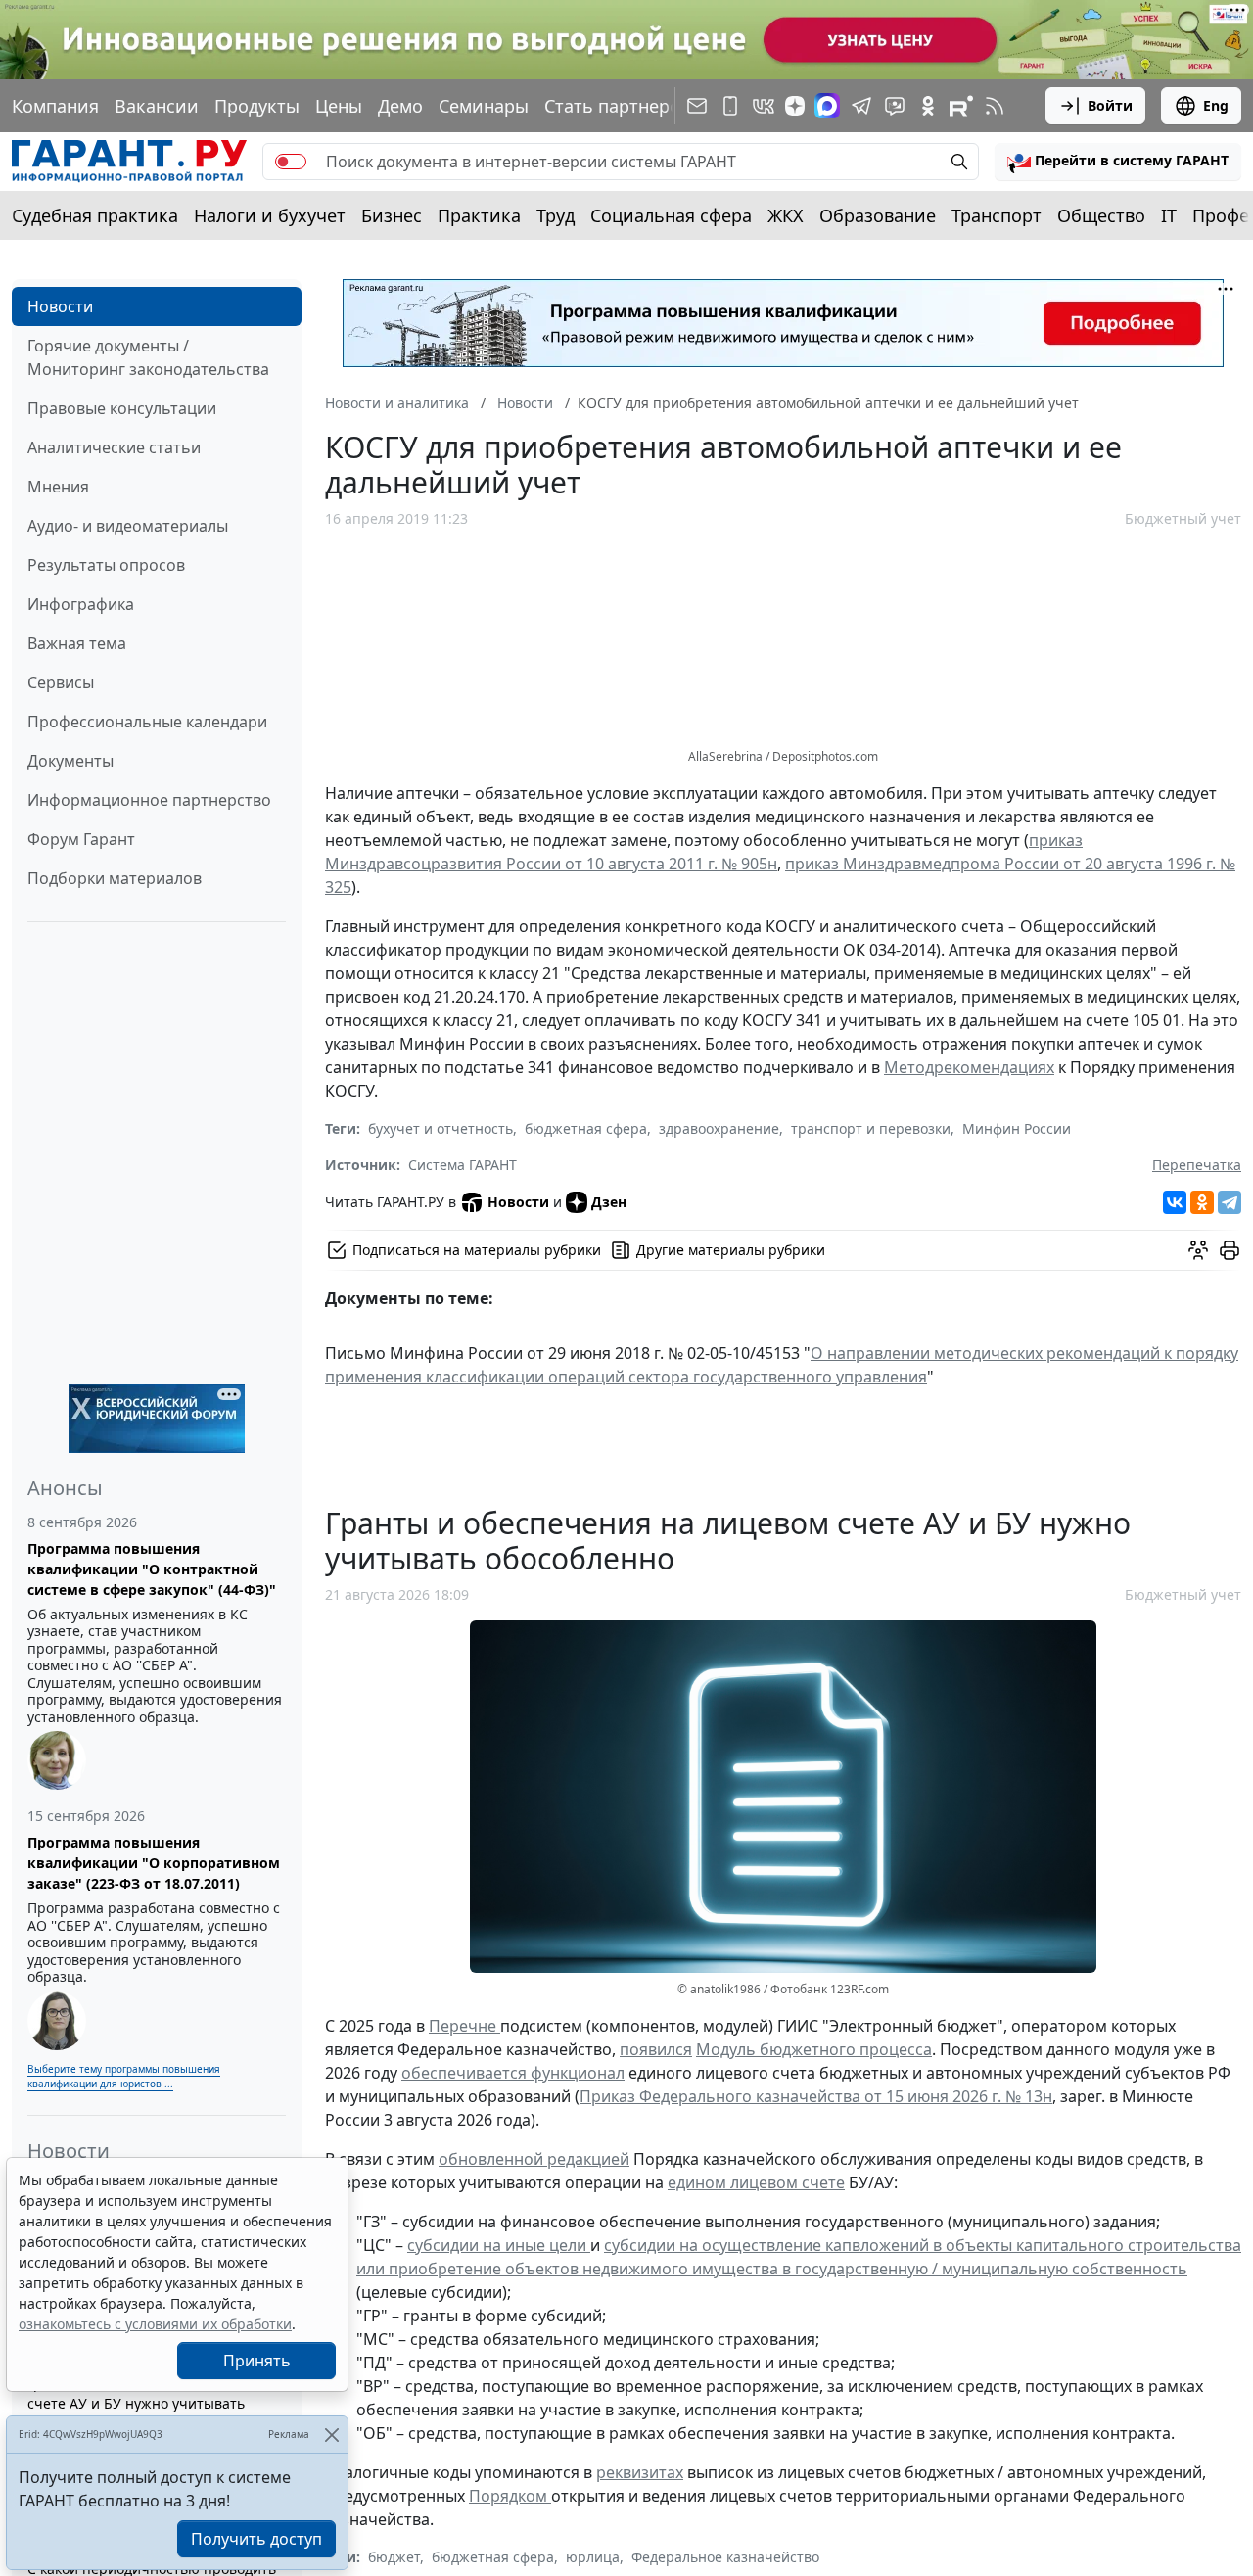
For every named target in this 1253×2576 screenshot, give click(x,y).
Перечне (464, 2026)
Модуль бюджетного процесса (814, 2049)
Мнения (58, 487)
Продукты (257, 106)
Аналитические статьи (114, 447)
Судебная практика (95, 215)
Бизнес (392, 215)
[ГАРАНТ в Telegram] (861, 106)
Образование (878, 215)
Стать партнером (619, 106)
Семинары (484, 106)
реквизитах (640, 2472)
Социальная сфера (671, 215)
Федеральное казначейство (725, 2557)
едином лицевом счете (756, 2182)
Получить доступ (256, 2539)
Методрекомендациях (969, 1067)
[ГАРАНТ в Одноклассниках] (928, 106)
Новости (60, 306)
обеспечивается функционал (513, 2073)
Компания (55, 106)
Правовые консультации (122, 408)
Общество (1101, 215)
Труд (556, 215)
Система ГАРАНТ (463, 1165)
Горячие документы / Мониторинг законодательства (148, 357)
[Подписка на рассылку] (697, 106)
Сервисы (61, 682)
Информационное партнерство (149, 800)
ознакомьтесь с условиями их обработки (155, 2324)
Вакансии (157, 106)
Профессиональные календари (147, 722)
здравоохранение (719, 1128)
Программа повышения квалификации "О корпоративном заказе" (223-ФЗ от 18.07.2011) (154, 1863)
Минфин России (1017, 1128)
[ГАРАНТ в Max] (827, 106)
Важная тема (77, 643)
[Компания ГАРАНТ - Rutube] (961, 106)
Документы (70, 761)
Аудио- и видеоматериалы (128, 526)
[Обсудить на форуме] (1198, 1250)
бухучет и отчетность (441, 1128)
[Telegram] (1230, 1202)
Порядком (510, 2496)
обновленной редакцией (534, 2159)
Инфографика (81, 604)
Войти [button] (1110, 105)
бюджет (394, 2557)
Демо (400, 106)
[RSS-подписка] (995, 106)
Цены (339, 106)
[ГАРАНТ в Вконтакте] (764, 106)
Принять (257, 2361)
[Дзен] (795, 106)
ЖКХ (786, 215)
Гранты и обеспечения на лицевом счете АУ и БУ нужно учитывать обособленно (146, 2403)
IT (1169, 215)
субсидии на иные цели (499, 2245)
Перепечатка (1197, 1165)
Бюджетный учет (1183, 518)
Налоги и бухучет (270, 215)
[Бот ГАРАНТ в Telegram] (895, 106)
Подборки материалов (115, 878)
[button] (1118, 162)
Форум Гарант (81, 839)
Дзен (609, 1202)
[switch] (291, 162)
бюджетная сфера (586, 1128)
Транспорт (997, 215)
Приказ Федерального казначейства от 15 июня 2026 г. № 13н (816, 2096)
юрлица (593, 2557)
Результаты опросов (106, 565)
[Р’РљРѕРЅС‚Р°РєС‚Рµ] (1175, 1202)
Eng (1216, 105)
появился (656, 2049)
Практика (479, 215)
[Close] (331, 2435)
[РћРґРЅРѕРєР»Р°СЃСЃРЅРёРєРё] (1202, 1202)
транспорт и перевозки (871, 1128)
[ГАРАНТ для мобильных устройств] (730, 106)
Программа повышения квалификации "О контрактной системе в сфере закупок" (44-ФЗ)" (152, 1569)
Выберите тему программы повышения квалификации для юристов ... (124, 2076)
